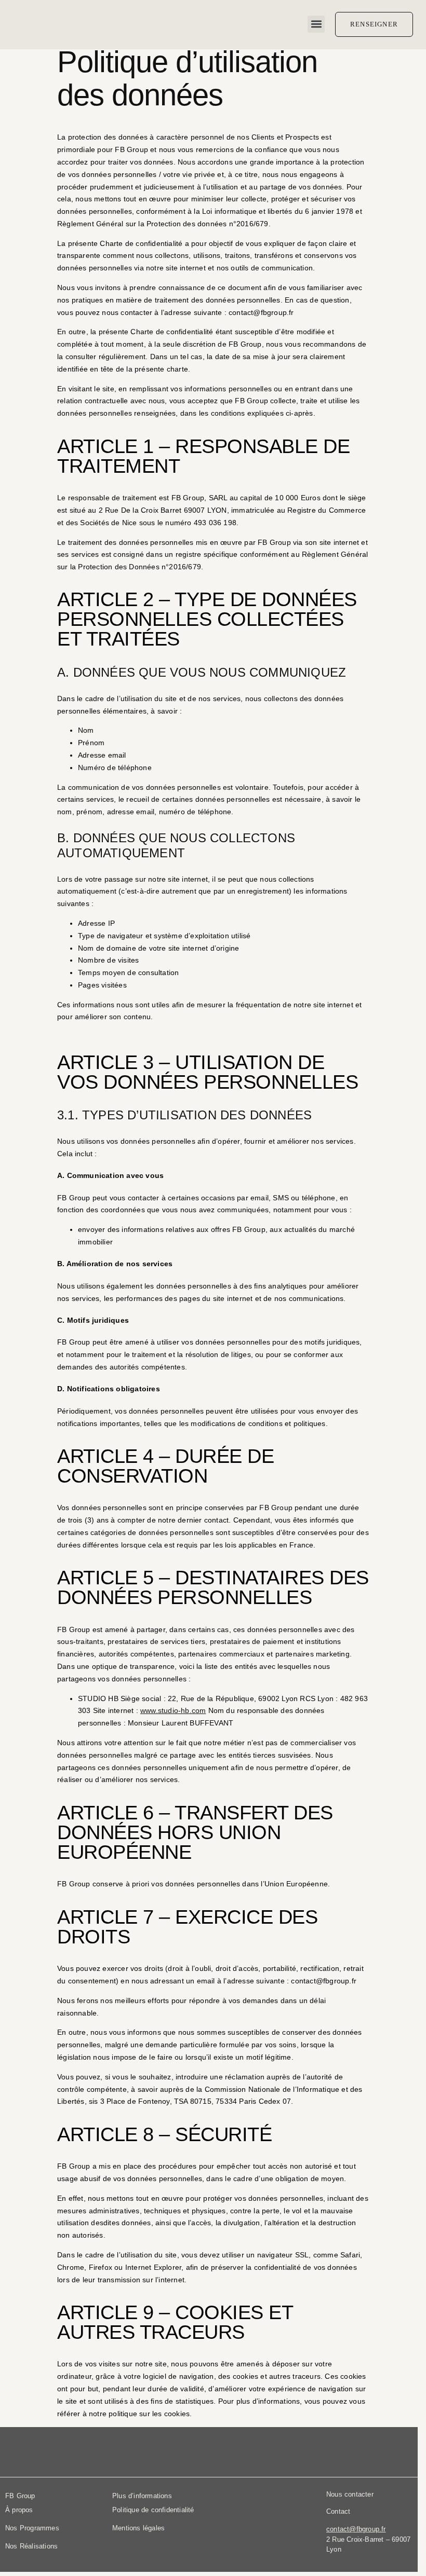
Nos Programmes (32, 2528)
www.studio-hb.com (173, 1710)
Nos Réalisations (31, 2546)
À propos (19, 2510)
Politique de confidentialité (153, 2510)
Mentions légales (138, 2528)
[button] (316, 24)
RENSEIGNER (374, 24)
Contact (338, 2511)
